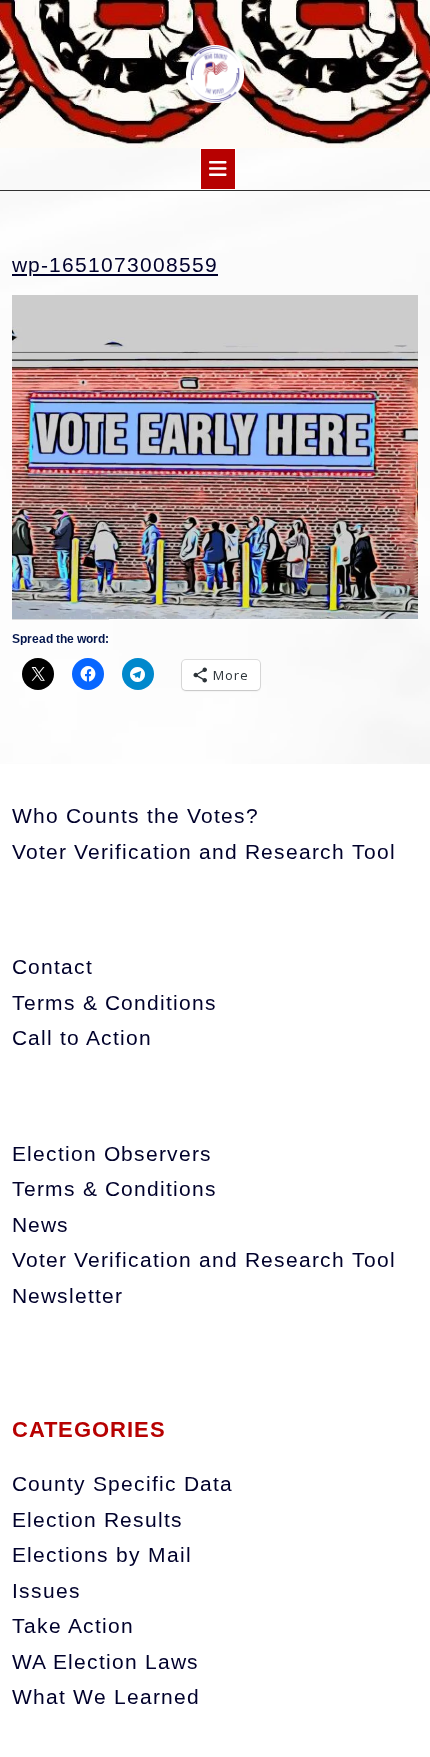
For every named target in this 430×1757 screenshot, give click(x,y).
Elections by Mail (102, 1554)
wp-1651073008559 (115, 264)
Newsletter (67, 1295)
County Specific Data (122, 1483)
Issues (46, 1590)
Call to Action (82, 1037)
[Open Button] (218, 169)
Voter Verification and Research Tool (204, 851)
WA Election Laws (105, 1661)
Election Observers (112, 1153)
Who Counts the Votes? (135, 815)
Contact (52, 966)
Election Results (97, 1519)
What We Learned (106, 1696)
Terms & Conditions (114, 1002)
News (40, 1224)
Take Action (73, 1625)
